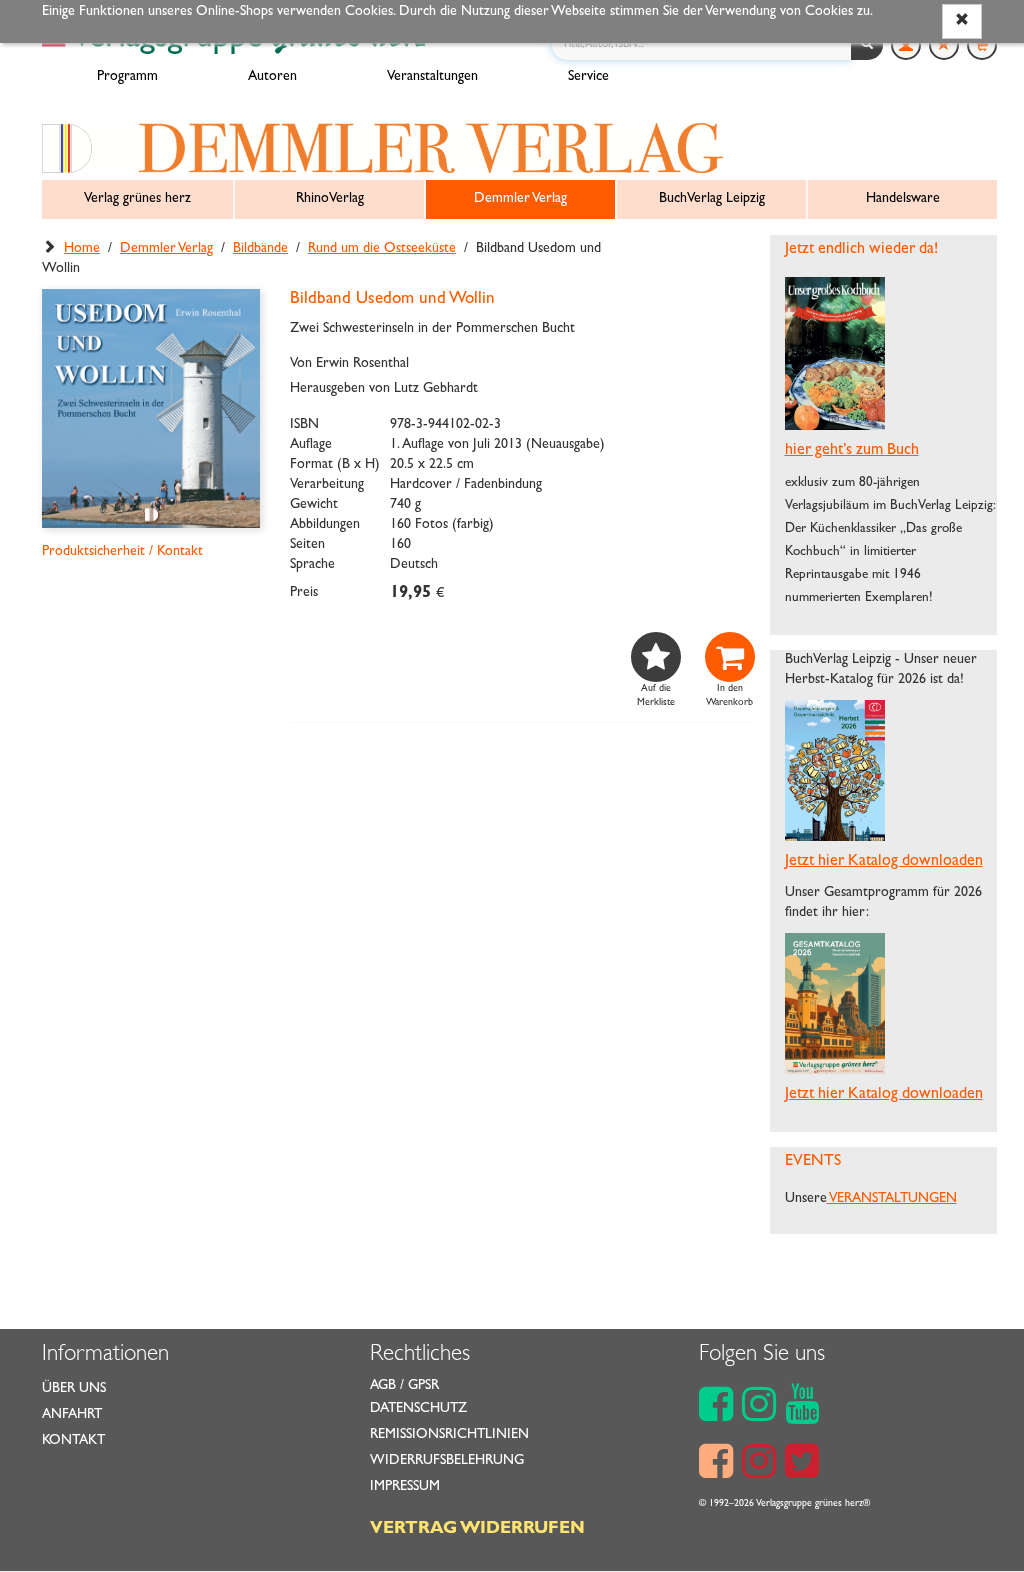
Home (82, 249)
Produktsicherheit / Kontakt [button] (122, 552)
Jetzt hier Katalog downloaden (884, 862)
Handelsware (903, 199)
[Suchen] (867, 45)
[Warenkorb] (982, 45)
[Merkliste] (944, 45)
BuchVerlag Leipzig (712, 199)
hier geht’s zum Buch (852, 451)
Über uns (74, 1389)
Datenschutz (418, 1409)
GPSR (423, 1386)
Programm (127, 77)
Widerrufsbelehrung (447, 1461)
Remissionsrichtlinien (449, 1435)
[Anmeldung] (906, 45)
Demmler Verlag (520, 199)
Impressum (405, 1487)
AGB (383, 1386)
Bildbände (260, 249)
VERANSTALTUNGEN (892, 1199)
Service (588, 77)
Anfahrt (72, 1415)
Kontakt (73, 1441)
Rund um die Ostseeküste (382, 249)
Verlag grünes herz (137, 199)
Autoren (272, 77)
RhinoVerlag (330, 199)
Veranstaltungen (432, 77)
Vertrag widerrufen (477, 1530)
